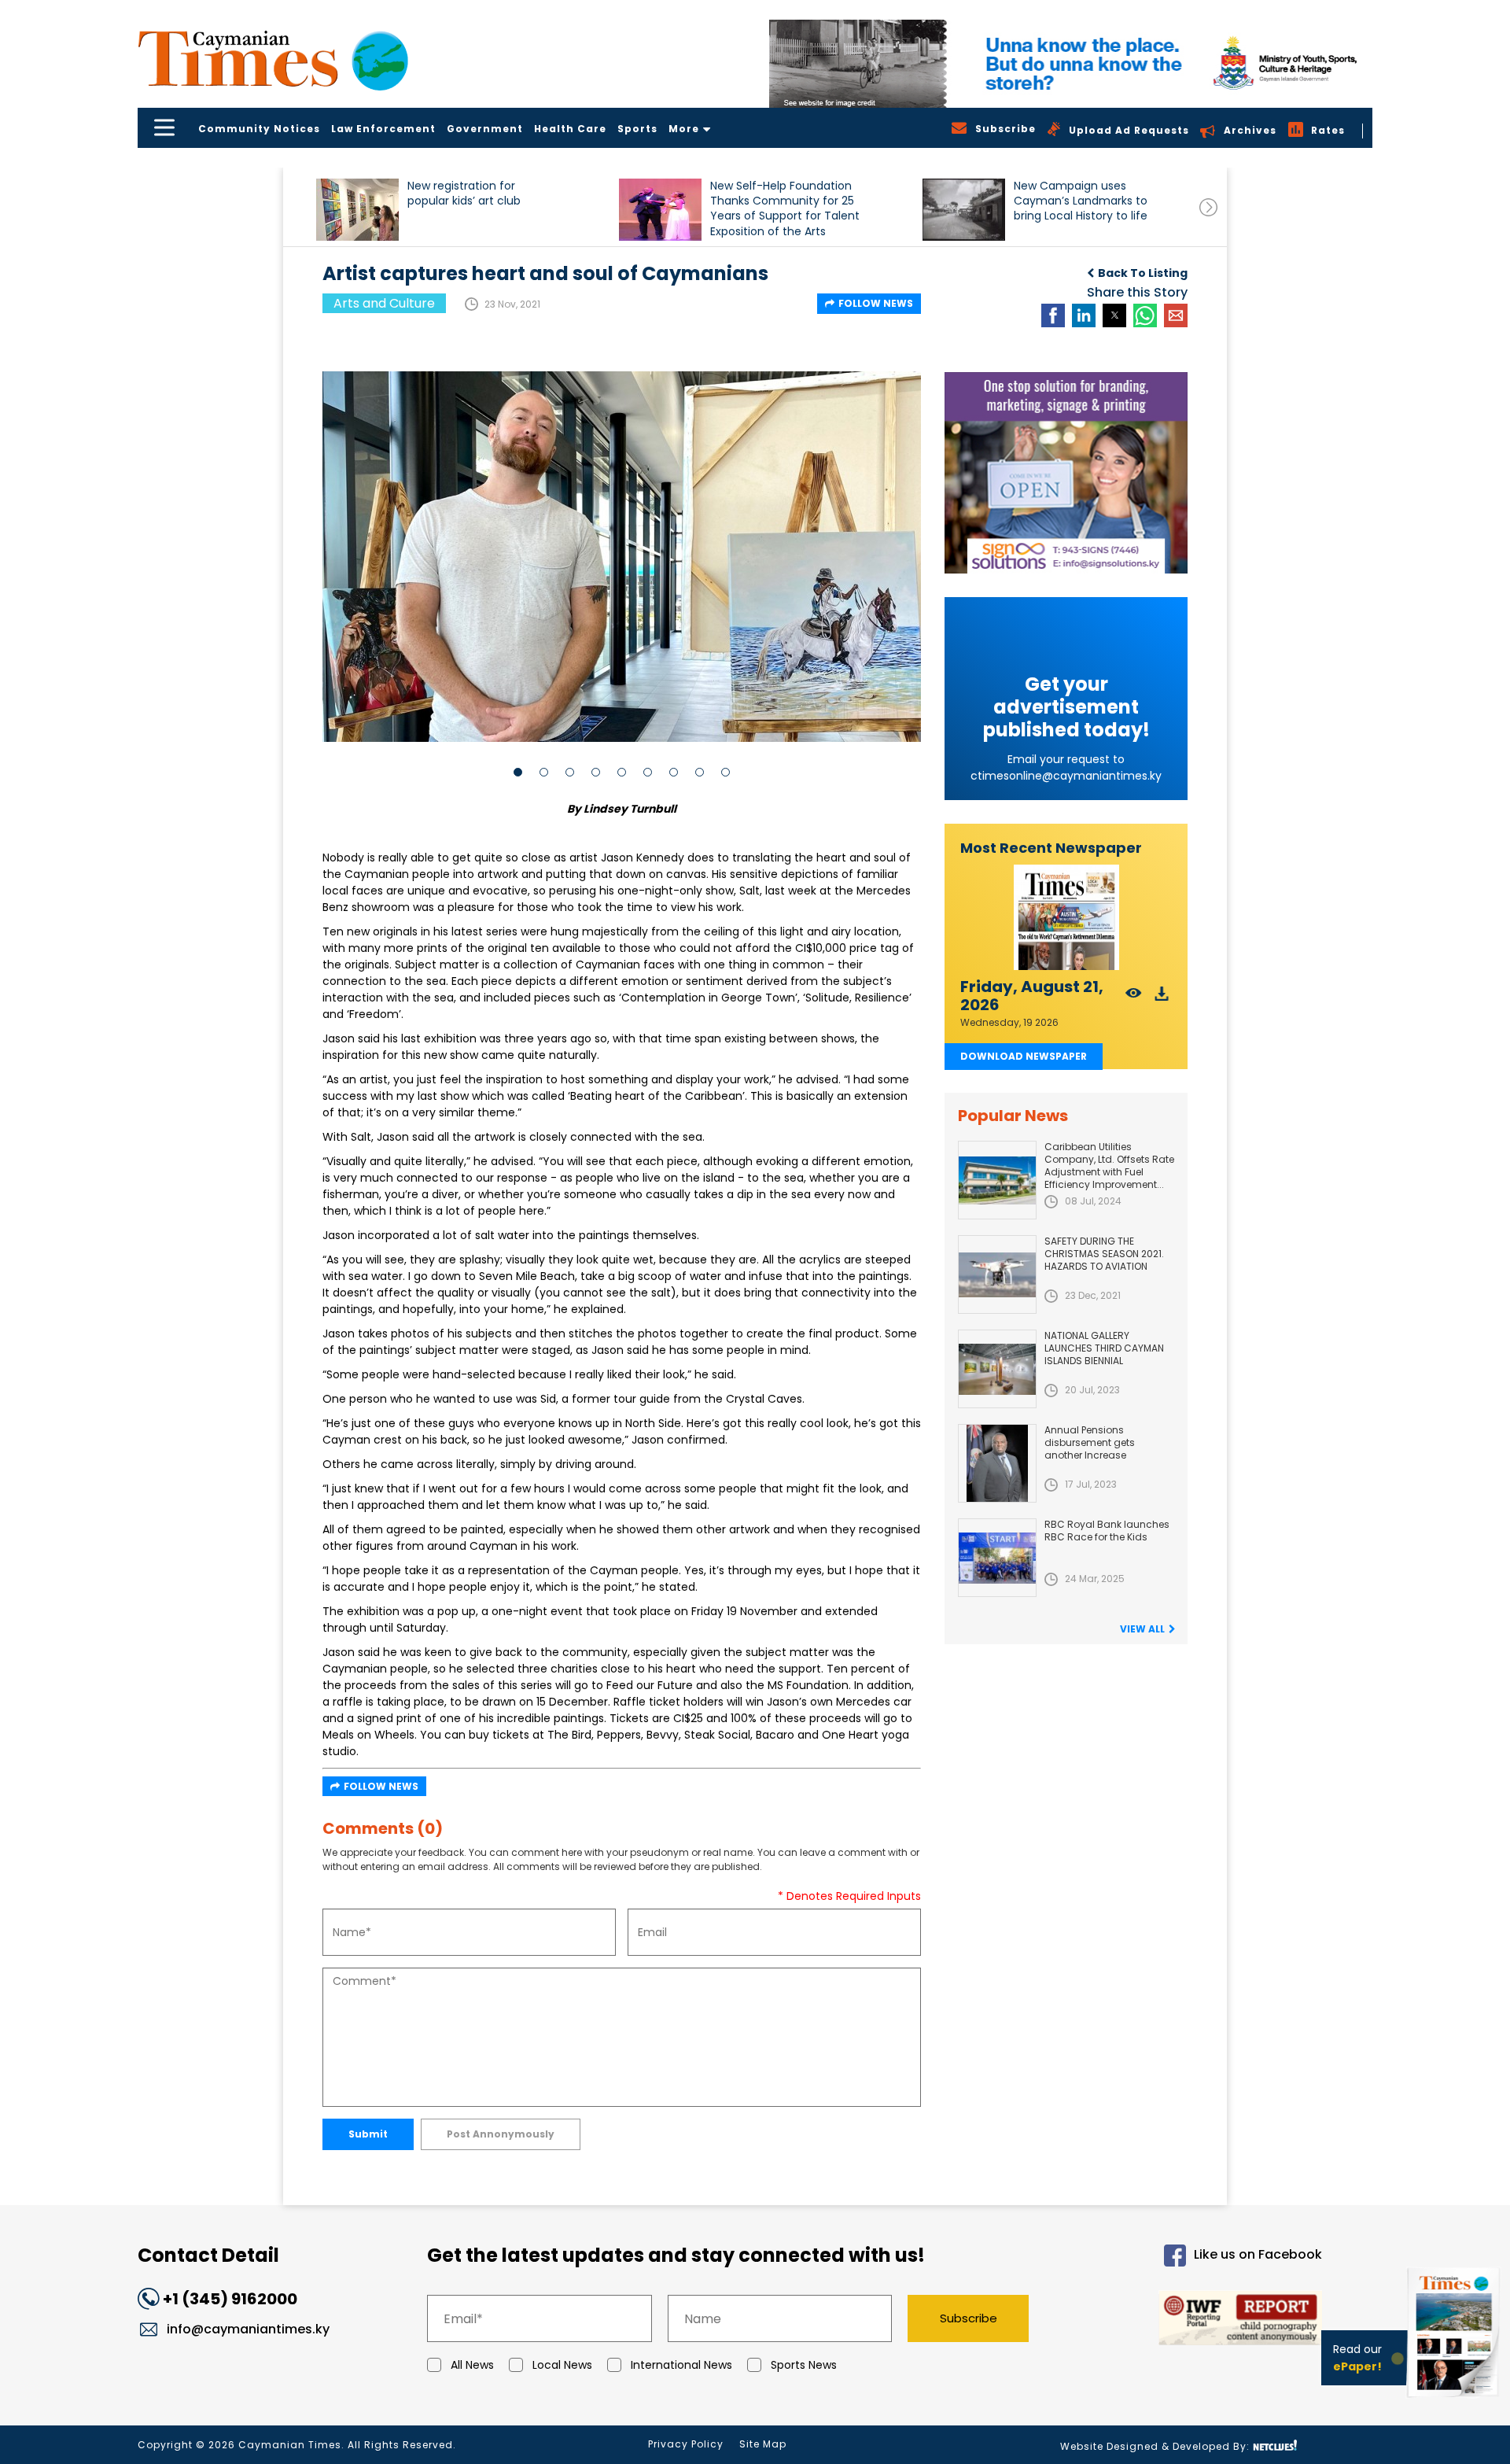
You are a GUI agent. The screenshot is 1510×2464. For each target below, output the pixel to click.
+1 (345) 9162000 (230, 2299)
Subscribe (969, 2318)
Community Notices (259, 129)
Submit (368, 2134)
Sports (637, 129)
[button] (357, 210)
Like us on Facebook (1258, 2255)
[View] (1134, 998)
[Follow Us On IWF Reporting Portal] (1189, 2320)
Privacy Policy (686, 2444)
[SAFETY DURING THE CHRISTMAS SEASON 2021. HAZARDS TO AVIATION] (997, 1274)
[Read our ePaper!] (1455, 2401)
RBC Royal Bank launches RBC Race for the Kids (1107, 1531)
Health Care (570, 129)
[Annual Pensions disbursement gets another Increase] (997, 1463)
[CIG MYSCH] (1071, 64)
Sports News (804, 2365)
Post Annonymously (501, 2134)
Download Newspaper (1024, 1056)
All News (472, 2365)
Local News (562, 2365)
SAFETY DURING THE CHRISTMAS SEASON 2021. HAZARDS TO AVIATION (1104, 1254)
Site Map (763, 2444)
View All (1142, 1629)
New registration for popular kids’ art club (464, 194)
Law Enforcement (383, 129)
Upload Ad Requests (1129, 130)
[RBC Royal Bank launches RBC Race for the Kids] (997, 1558)
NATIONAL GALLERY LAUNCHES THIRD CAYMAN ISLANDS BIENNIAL (1104, 1348)
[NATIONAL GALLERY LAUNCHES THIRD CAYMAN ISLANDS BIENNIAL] (997, 1369)
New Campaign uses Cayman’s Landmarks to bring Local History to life (1081, 201)
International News (681, 2365)
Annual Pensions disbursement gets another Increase (1090, 1442)
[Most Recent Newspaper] (1066, 918)
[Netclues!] (1275, 2446)
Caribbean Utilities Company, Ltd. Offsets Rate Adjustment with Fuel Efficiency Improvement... (1109, 1166)
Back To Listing (1143, 273)
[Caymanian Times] (273, 59)
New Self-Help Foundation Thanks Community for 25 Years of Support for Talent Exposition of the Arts (785, 208)
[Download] (1162, 998)
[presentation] (1208, 207)
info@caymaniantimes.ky (248, 2329)
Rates (1328, 130)
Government (485, 129)
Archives (1250, 130)
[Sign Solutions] (1066, 473)
